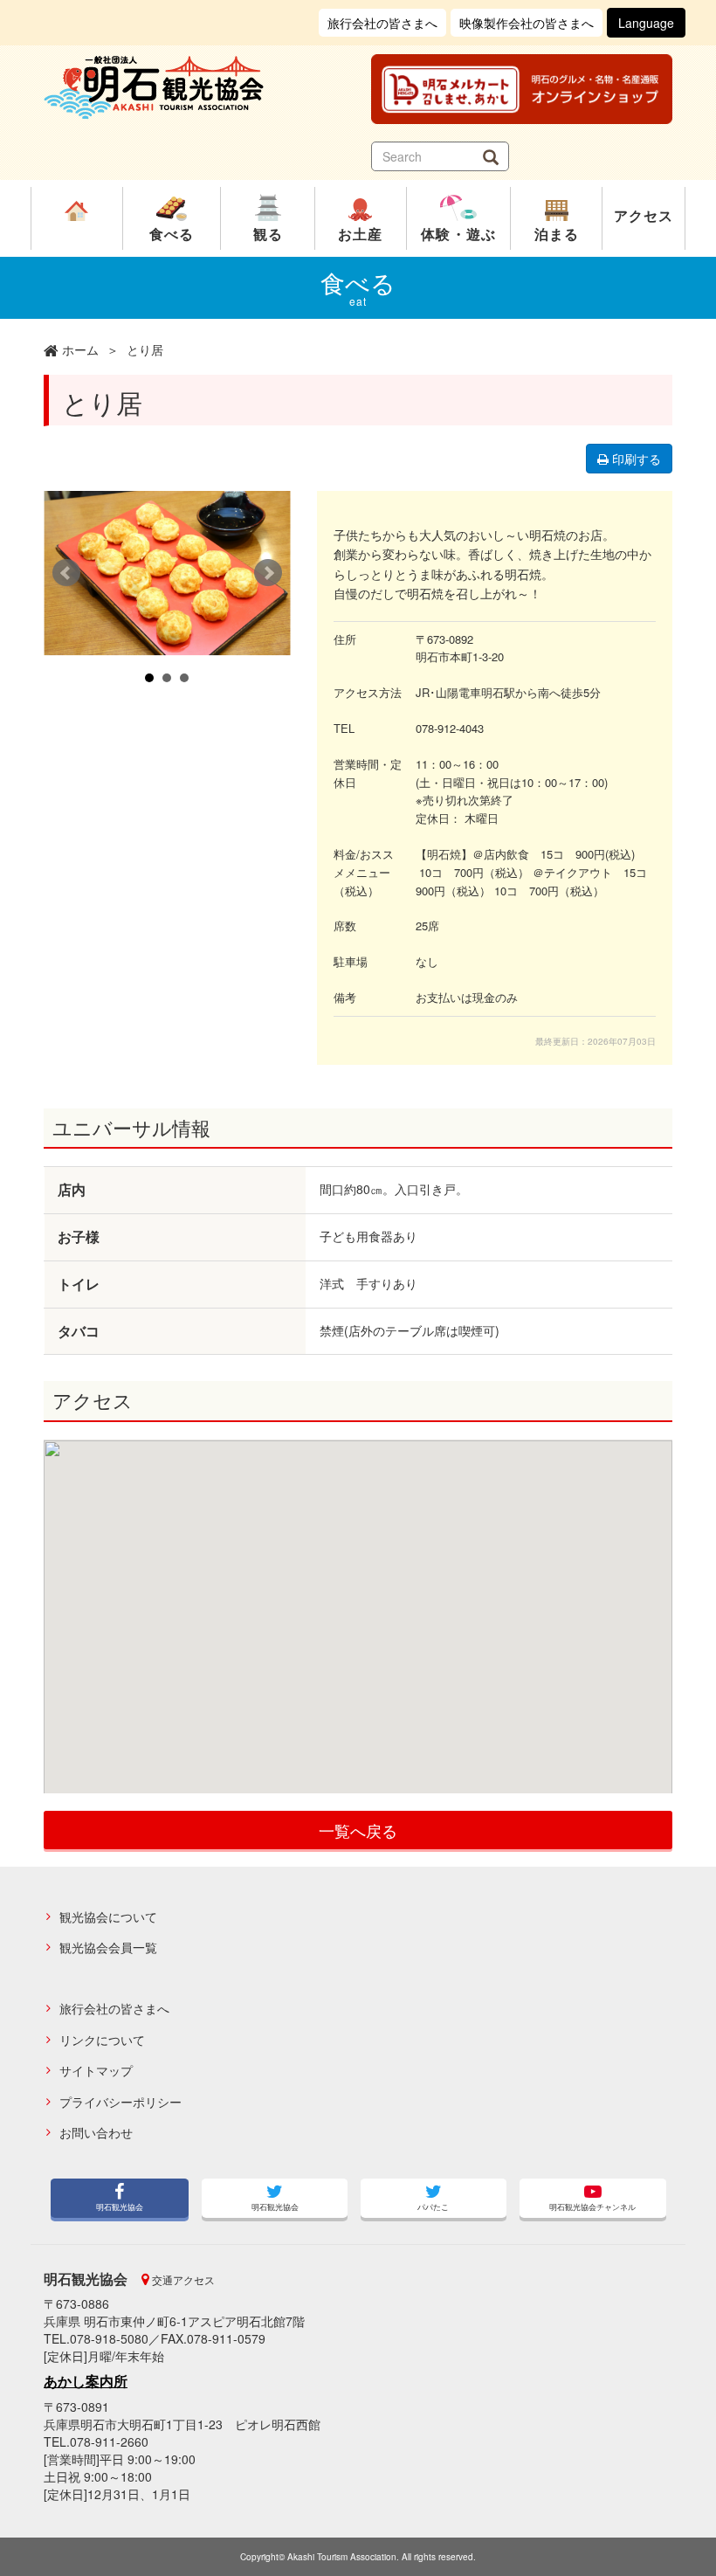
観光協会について (108, 1917)
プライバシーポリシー (120, 2102)
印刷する (635, 459)
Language (646, 23)
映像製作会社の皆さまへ (527, 23)
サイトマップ (96, 2071)
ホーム (80, 349)
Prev (66, 573)
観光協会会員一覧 (108, 1948)
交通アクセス (182, 2279)
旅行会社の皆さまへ (382, 23)
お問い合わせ (96, 2133)
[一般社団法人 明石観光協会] (194, 88)
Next (268, 573)
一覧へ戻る (358, 1830)
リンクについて (102, 2040)
